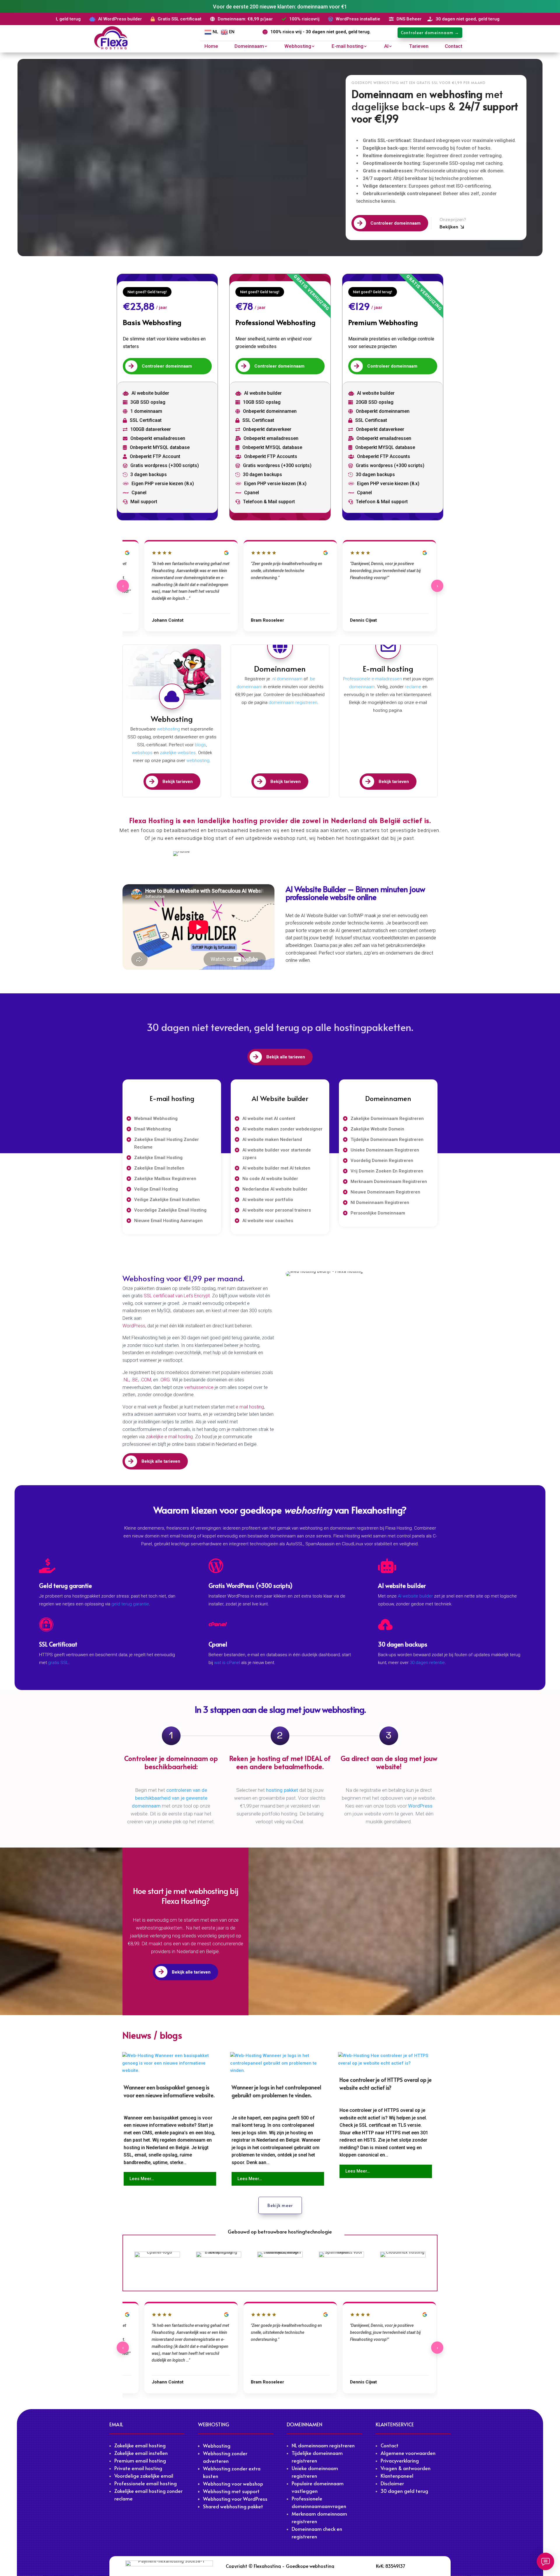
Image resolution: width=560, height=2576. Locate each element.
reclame (413, 687)
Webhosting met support (231, 2491)
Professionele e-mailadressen (372, 679)
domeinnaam (362, 687)
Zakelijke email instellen (141, 2453)
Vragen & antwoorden (406, 2468)
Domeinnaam (249, 47)
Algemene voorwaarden (408, 2453)
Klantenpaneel (397, 2476)
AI (386, 47)
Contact (454, 47)
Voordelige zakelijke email (144, 2476)
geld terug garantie (130, 1604)
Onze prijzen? (453, 219)
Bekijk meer (280, 2205)
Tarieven (419, 47)
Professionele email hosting (146, 2483)
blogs (200, 745)
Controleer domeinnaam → (430, 33)
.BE (135, 1380)
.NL (126, 1380)
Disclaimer (392, 2483)
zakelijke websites (178, 753)
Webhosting (298, 47)
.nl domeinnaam (287, 679)
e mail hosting (250, 1407)
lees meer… (142, 2179)
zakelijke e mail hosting (169, 1437)
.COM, (147, 1380)
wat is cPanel (227, 1663)
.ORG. (166, 1380)
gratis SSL (58, 1663)
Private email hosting (138, 2468)
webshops (142, 753)
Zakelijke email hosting (140, 2445)
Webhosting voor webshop (233, 2484)
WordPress (134, 1326)
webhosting (168, 729)
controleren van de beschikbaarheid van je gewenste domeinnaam (170, 1798)
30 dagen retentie (427, 1663)
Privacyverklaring (400, 2460)
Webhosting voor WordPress (235, 2499)
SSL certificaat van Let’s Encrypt (177, 1296)
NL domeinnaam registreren (323, 2445)
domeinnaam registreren (292, 702)
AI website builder (415, 1596)
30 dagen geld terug (404, 2491)
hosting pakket (282, 1790)
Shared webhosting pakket (233, 2506)
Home (211, 47)
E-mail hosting (348, 47)
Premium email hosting (140, 2460)
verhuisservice (199, 1387)
